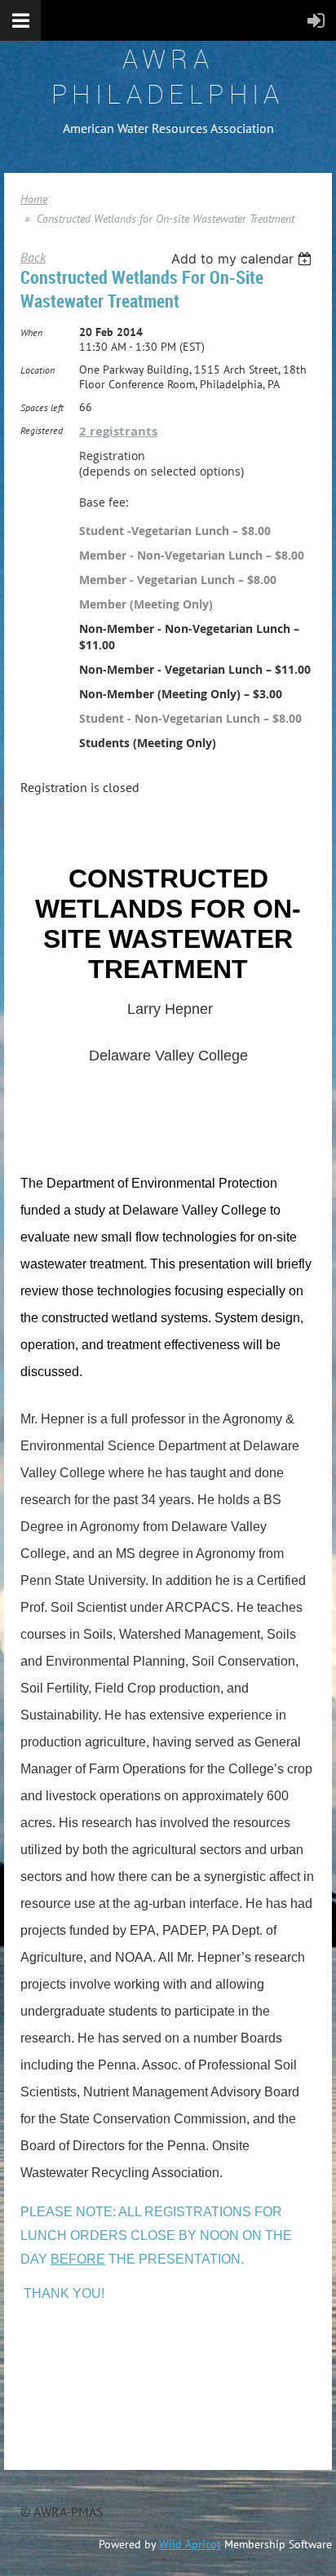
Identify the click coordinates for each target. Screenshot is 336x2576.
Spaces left (42, 407)
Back (33, 257)
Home (34, 199)
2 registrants (118, 431)
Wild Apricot (190, 2544)
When (31, 332)
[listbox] (243, 259)
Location (38, 370)
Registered (42, 430)
